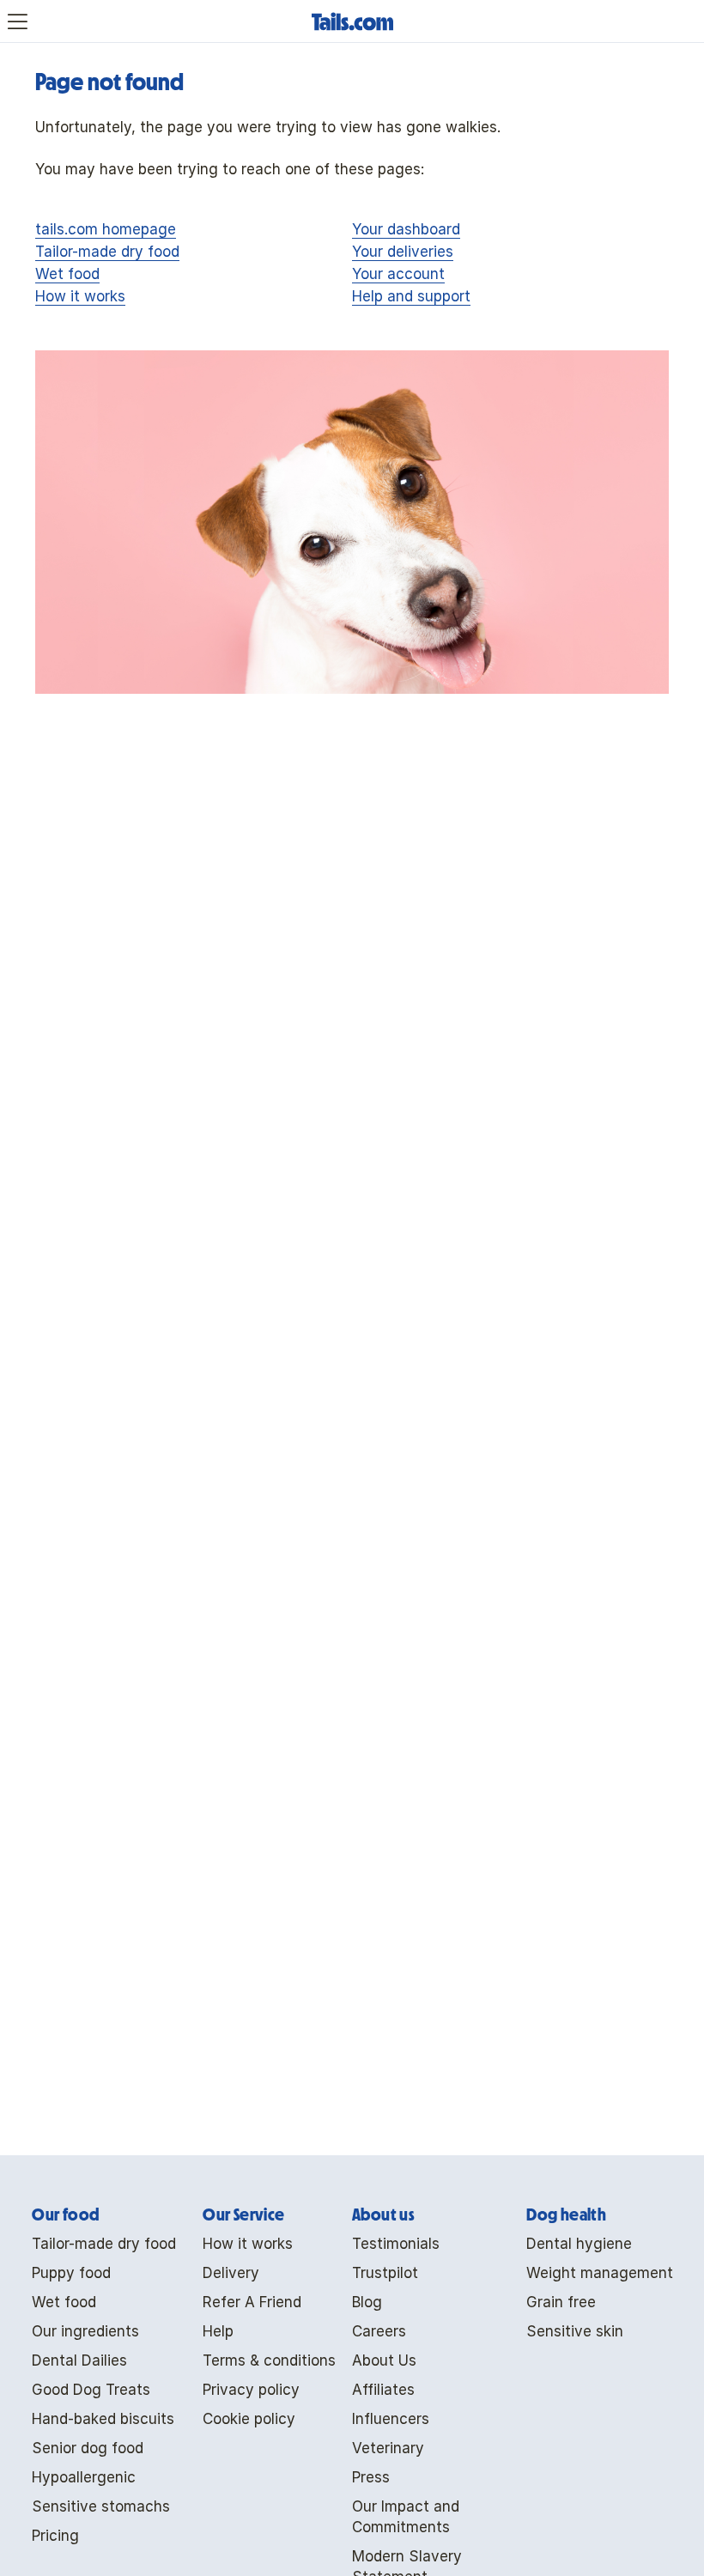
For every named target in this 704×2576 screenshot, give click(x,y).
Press (371, 2477)
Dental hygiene (579, 2244)
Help (218, 2331)
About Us (384, 2360)
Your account (398, 274)
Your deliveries (403, 252)
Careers (379, 2331)
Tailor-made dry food (107, 252)
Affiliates (383, 2390)
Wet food (67, 274)
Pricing (55, 2536)
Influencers (391, 2419)
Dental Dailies (79, 2360)
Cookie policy (249, 2419)
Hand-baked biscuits (103, 2419)
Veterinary (388, 2448)
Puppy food (71, 2273)
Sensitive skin (575, 2331)
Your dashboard (406, 229)
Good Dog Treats (91, 2390)
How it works (80, 296)
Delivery (231, 2273)
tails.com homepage (106, 229)
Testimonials (396, 2244)
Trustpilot (385, 2273)
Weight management (600, 2273)
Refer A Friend (252, 2302)
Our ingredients (85, 2331)
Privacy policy (251, 2390)
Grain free (561, 2302)
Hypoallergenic (84, 2477)
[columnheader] (104, 2215)
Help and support (411, 296)
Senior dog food (88, 2448)
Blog (367, 2302)
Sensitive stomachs (101, 2506)
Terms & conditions (269, 2360)
